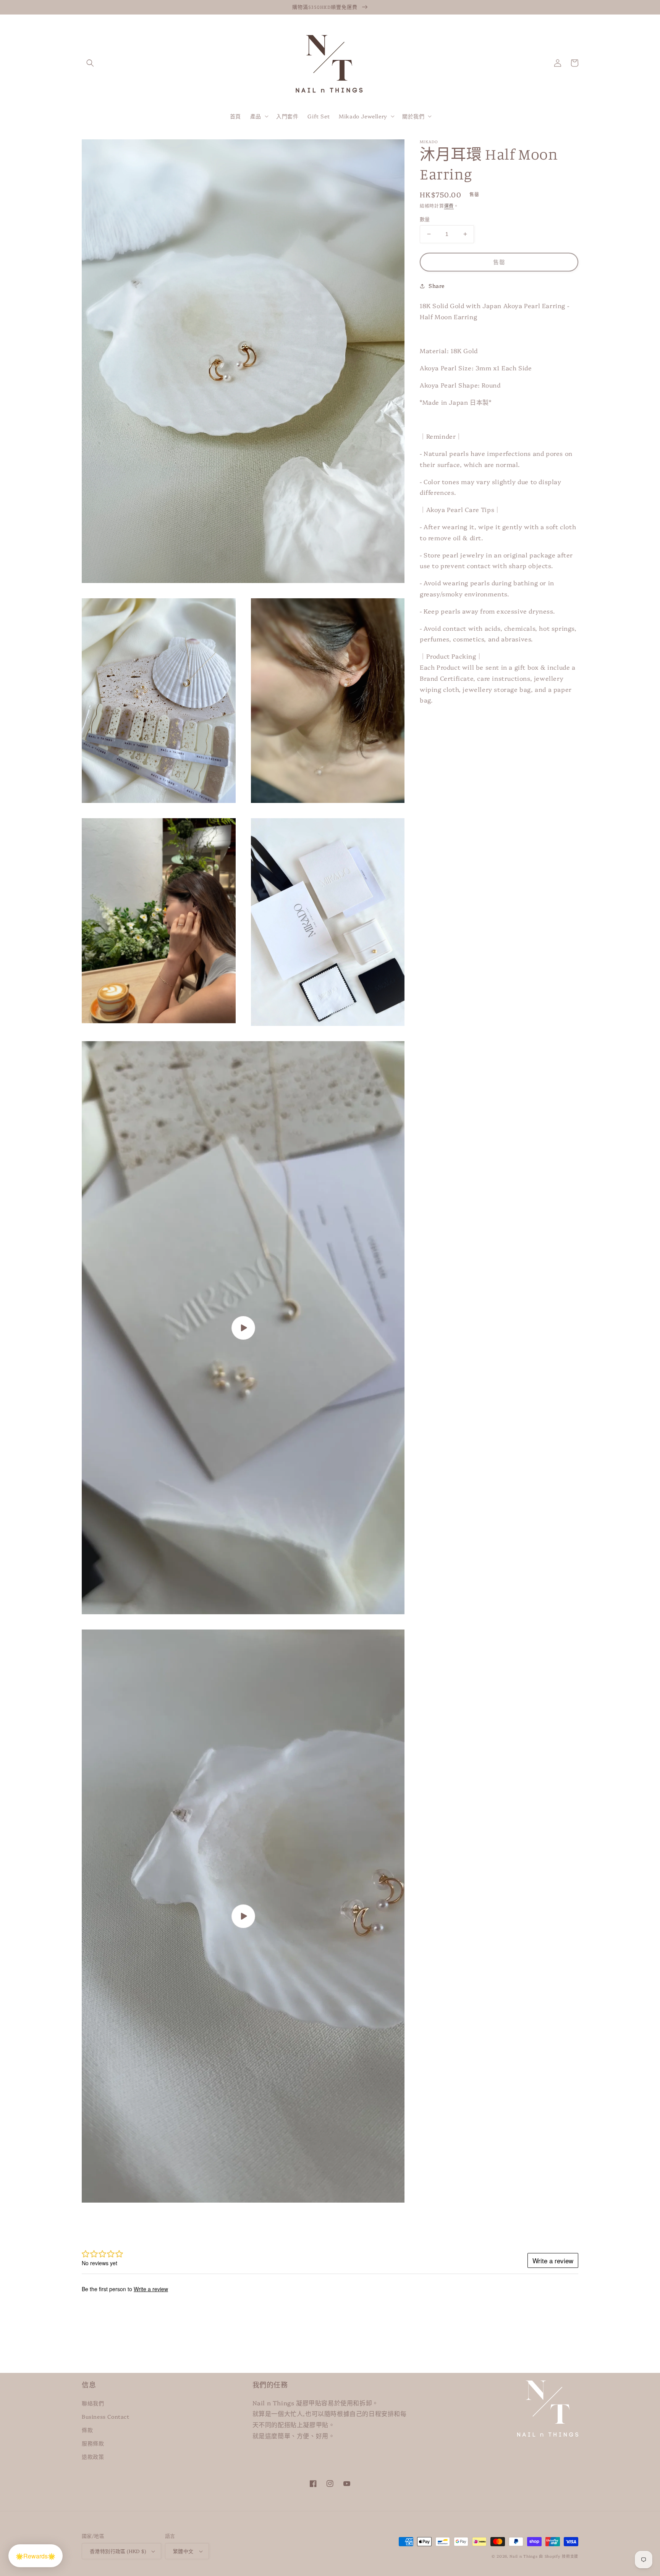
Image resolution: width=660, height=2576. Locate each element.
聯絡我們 (93, 2403)
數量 (425, 219)
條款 (87, 2430)
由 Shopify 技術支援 (559, 2556)
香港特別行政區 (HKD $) (118, 2551)
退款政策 (93, 2456)
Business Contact (106, 2416)
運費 (449, 206)
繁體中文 (183, 2551)
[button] (90, 63)
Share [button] (437, 286)
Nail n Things (523, 2556)
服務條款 (93, 2443)
